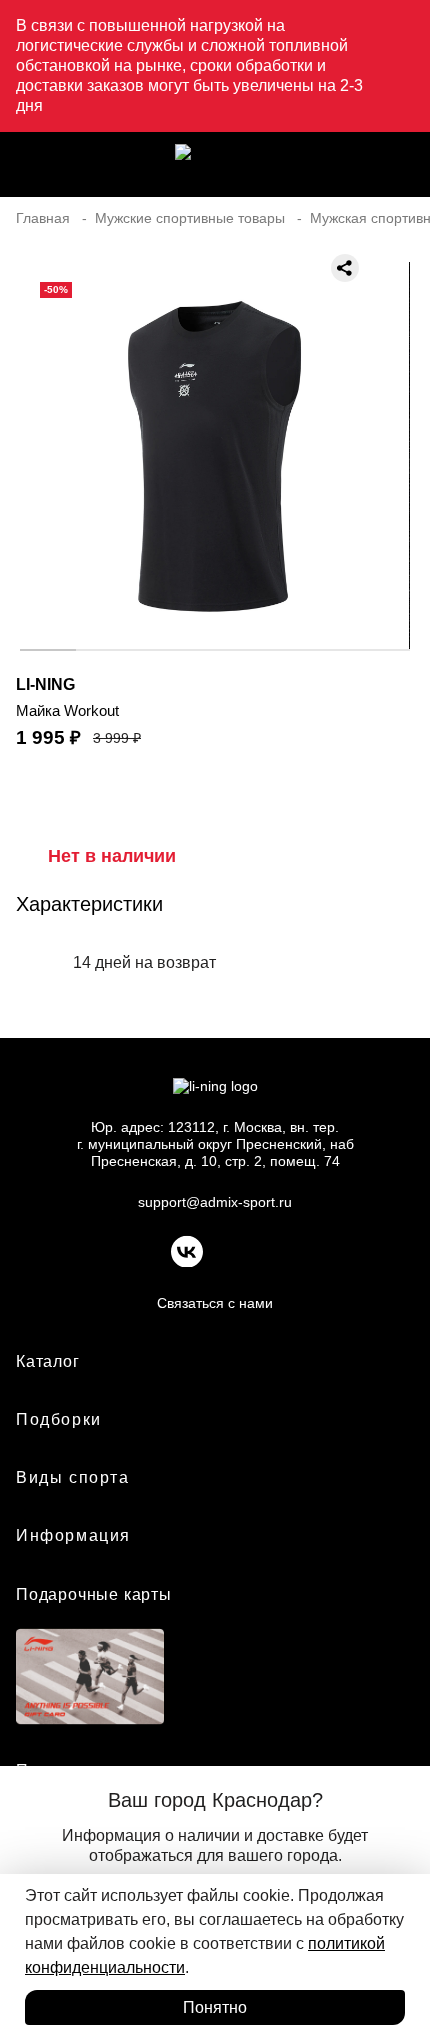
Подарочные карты (94, 1594)
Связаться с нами (215, 1303)
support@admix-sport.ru (215, 1202)
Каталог (48, 1361)
